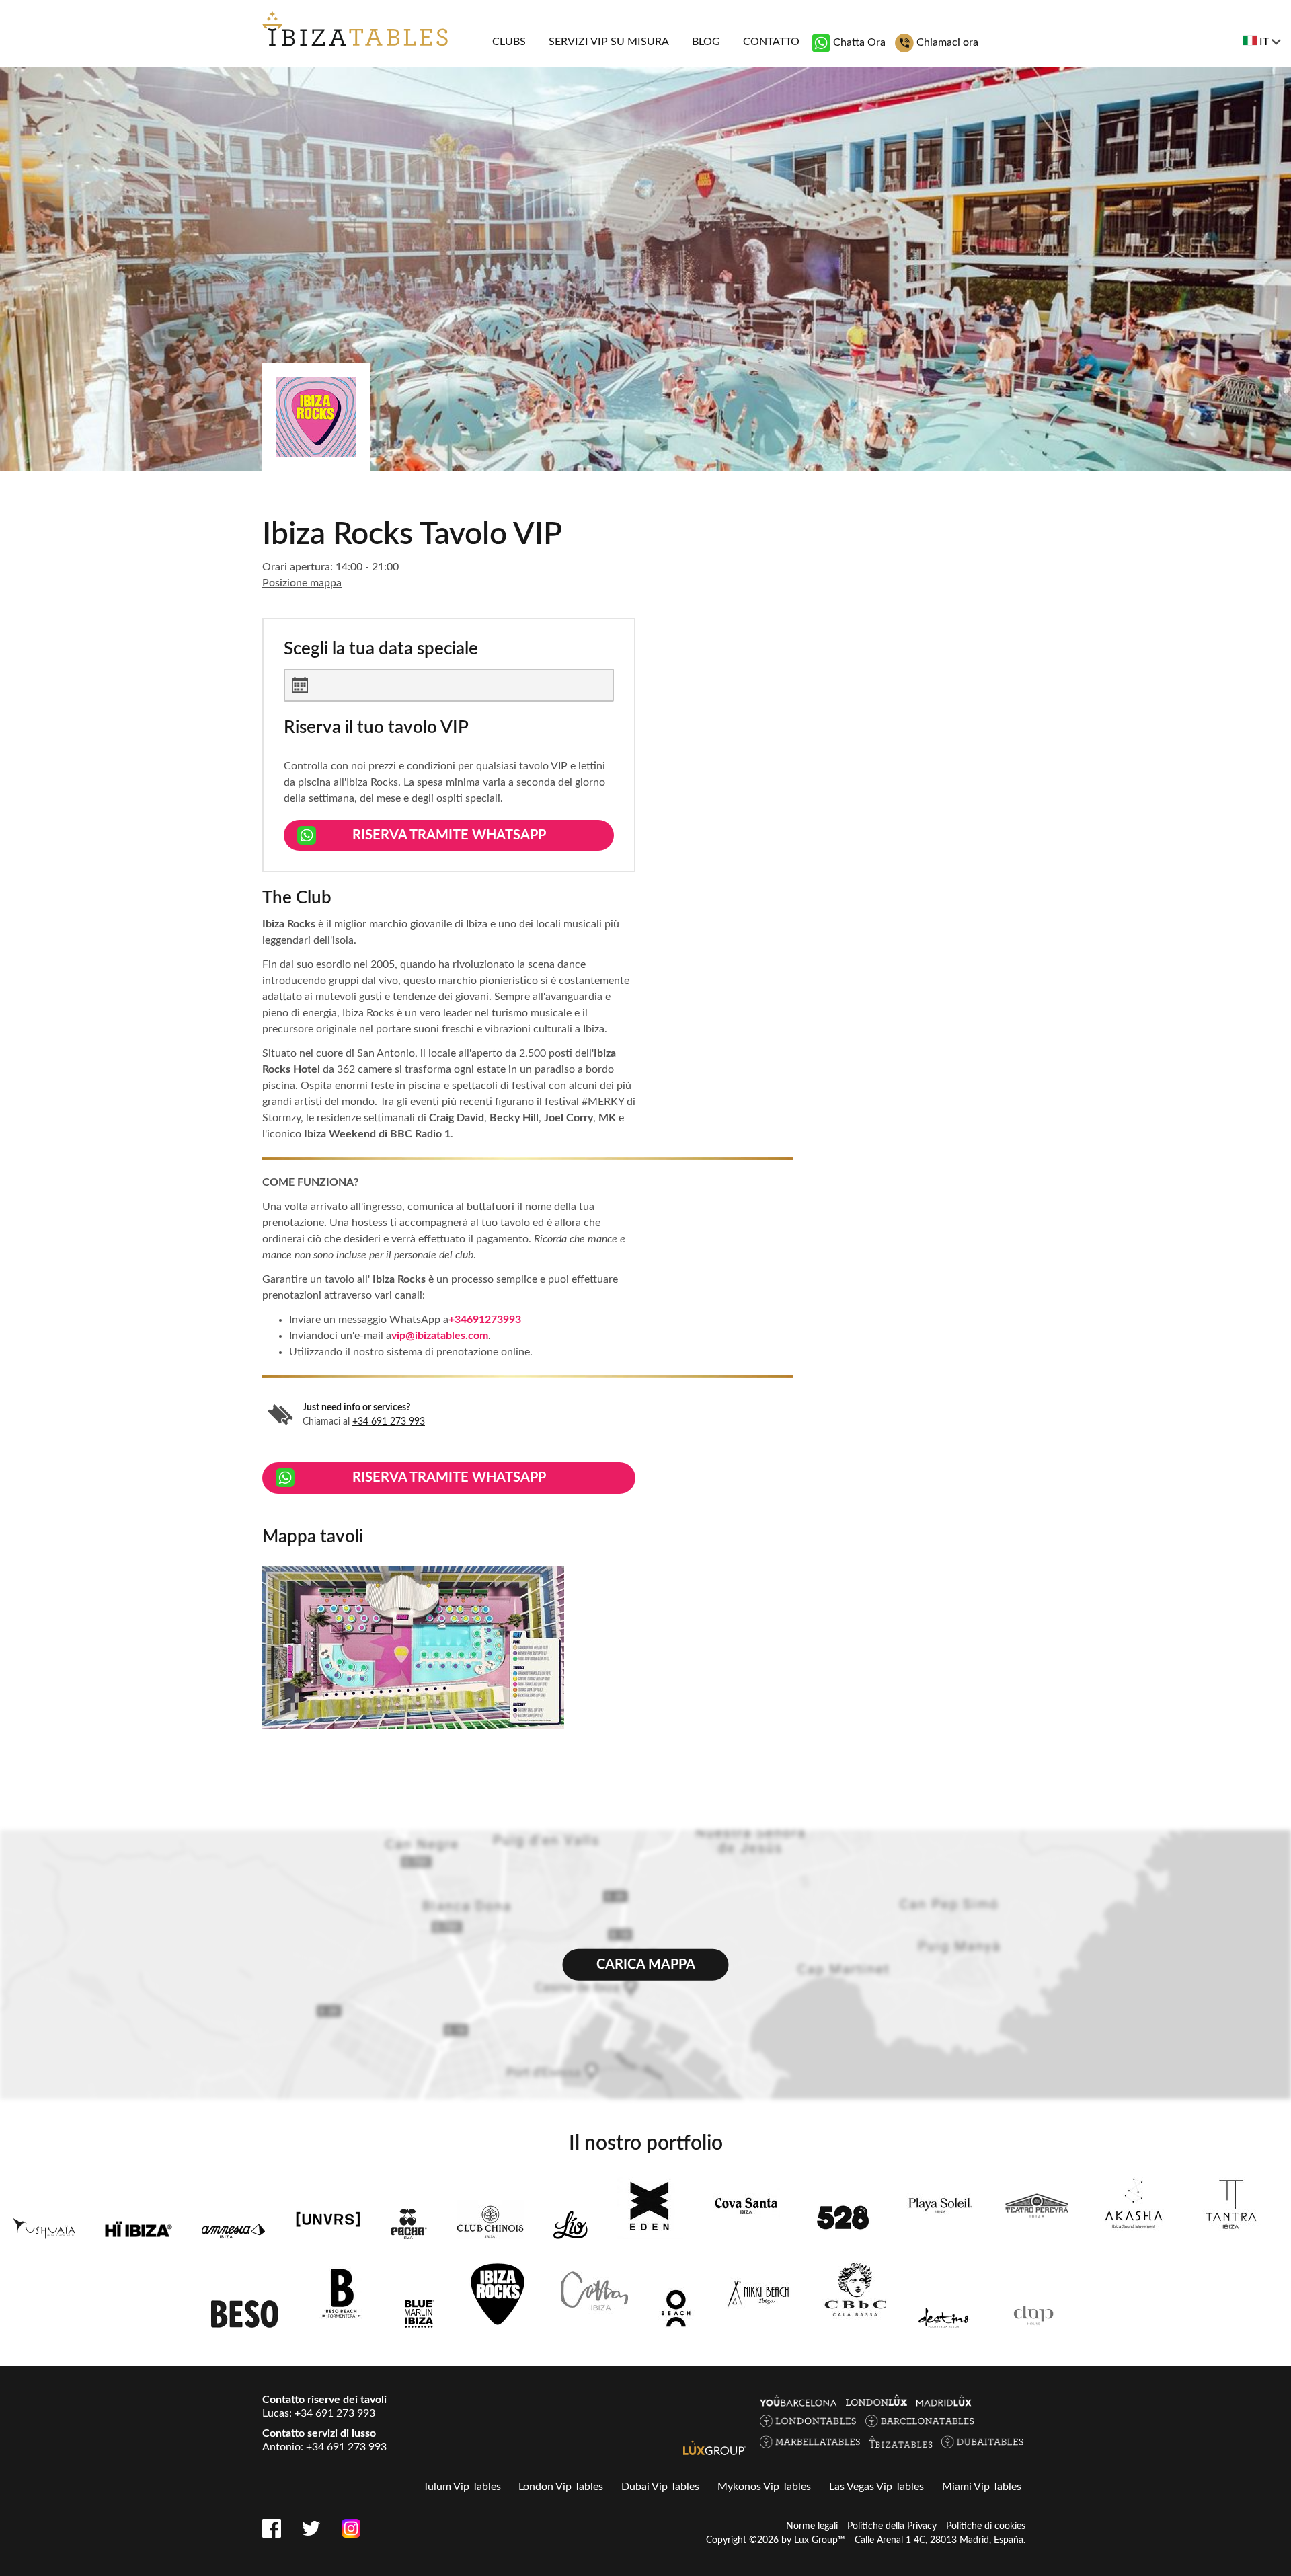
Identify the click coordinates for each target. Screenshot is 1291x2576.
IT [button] (1264, 42)
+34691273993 (485, 1320)
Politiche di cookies (986, 2526)
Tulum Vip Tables (462, 2487)
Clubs (509, 42)
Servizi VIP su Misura (609, 42)
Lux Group (816, 2540)
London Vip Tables (561, 2487)
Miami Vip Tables (982, 2487)
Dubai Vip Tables (660, 2487)
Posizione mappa (302, 583)
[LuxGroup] (715, 2447)
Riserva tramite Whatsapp (449, 835)
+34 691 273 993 (389, 1422)
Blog (706, 42)
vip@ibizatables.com (440, 1336)
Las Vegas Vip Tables (876, 2487)
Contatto (771, 42)
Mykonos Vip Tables (764, 2487)
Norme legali (812, 2526)
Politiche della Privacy (892, 2526)
